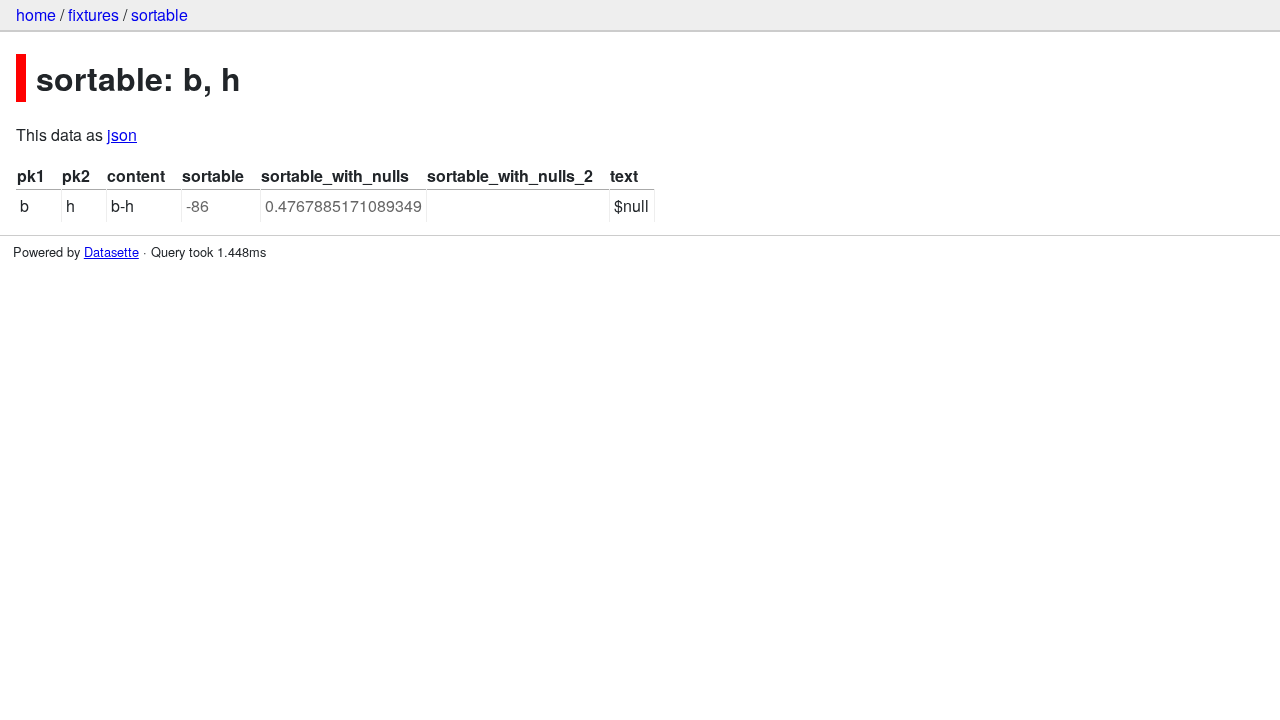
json (122, 134)
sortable (159, 14)
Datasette (111, 251)
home (36, 14)
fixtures (93, 14)
